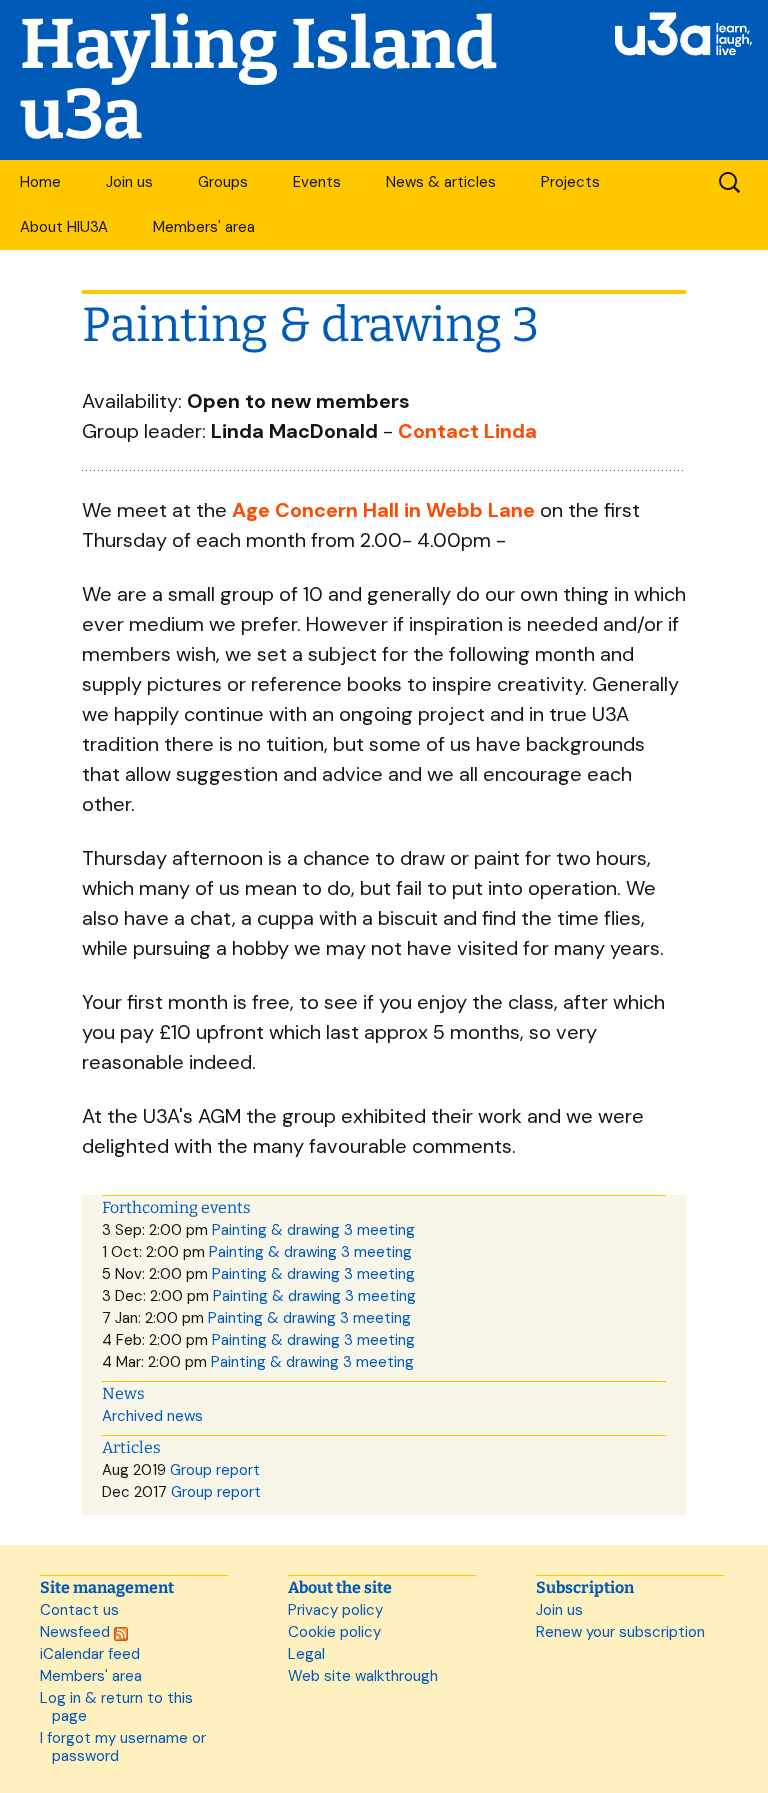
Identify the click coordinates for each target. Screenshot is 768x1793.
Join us (129, 182)
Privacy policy (335, 1610)
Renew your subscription (620, 1632)
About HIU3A (64, 227)
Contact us (79, 1610)
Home (40, 182)
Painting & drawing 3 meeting (313, 1230)
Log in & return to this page (116, 1707)
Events (317, 182)
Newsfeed (77, 1632)
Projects (570, 182)
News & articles (441, 182)
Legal (306, 1654)
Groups (223, 182)
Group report (215, 1470)
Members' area (204, 227)
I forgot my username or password (123, 1747)
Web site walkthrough (363, 1676)
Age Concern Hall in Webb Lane (383, 510)
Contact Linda (467, 431)
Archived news (152, 1416)
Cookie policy (334, 1632)
